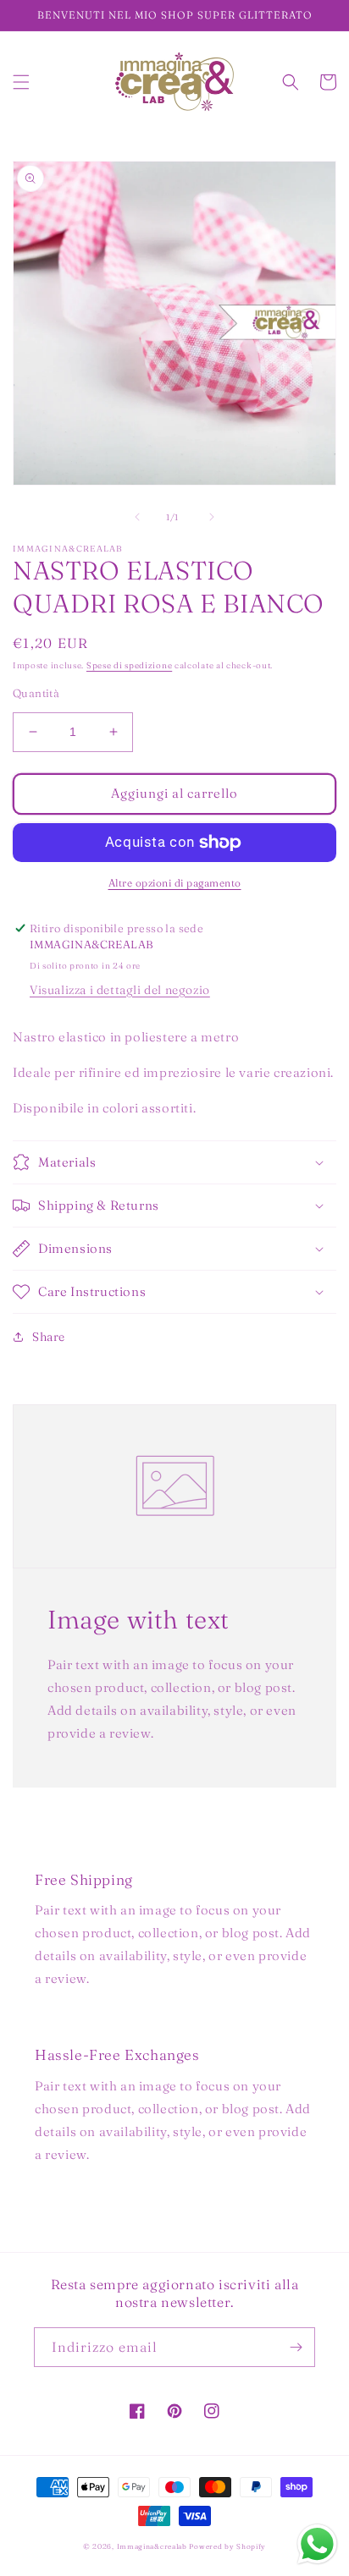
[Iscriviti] (296, 2347)
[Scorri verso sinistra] (137, 517)
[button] (21, 82)
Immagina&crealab (152, 2546)
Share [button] (49, 1337)
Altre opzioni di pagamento (175, 883)
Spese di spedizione (129, 665)
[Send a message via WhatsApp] (317, 2544)
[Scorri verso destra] (212, 517)
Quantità (36, 693)
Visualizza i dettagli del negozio (120, 990)
